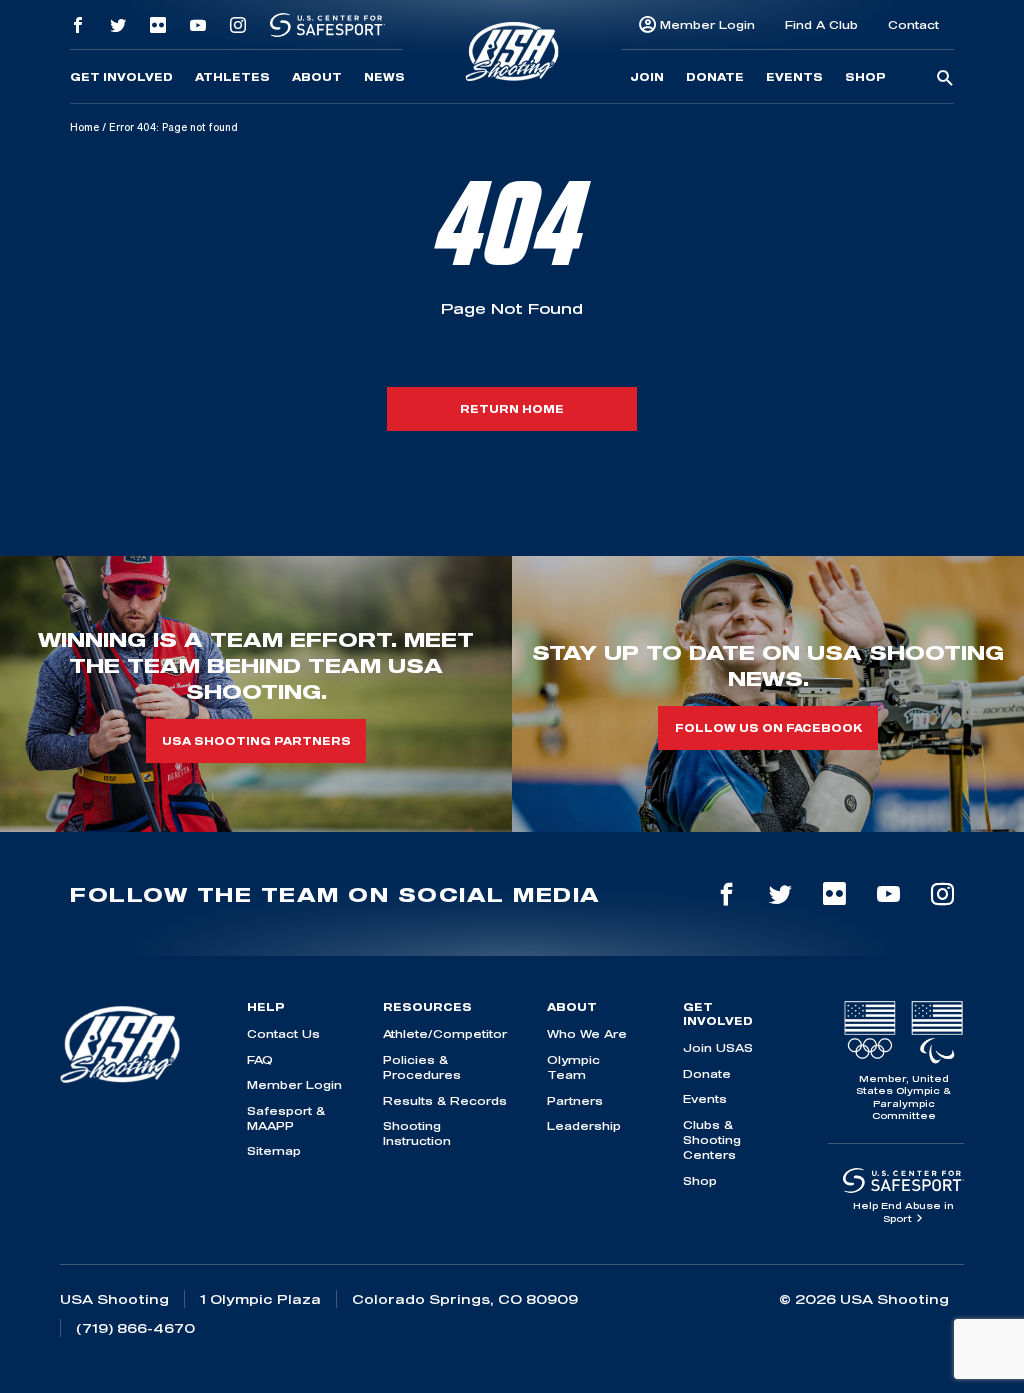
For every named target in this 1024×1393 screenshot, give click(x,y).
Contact (913, 24)
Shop (865, 77)
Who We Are (587, 1033)
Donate (715, 77)
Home (84, 127)
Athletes (232, 77)
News (384, 77)
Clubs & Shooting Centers (712, 1140)
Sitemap (274, 1150)
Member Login (707, 24)
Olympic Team (573, 1067)
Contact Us (283, 1033)
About (317, 77)
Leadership (584, 1125)
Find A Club (821, 24)
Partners (575, 1100)
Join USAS (718, 1047)
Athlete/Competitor (445, 1033)
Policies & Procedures (422, 1067)
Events (794, 77)
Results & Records (445, 1100)
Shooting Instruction (417, 1133)
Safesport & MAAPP (286, 1118)
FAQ (260, 1059)
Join (647, 77)
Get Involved (121, 77)
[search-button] (945, 79)
